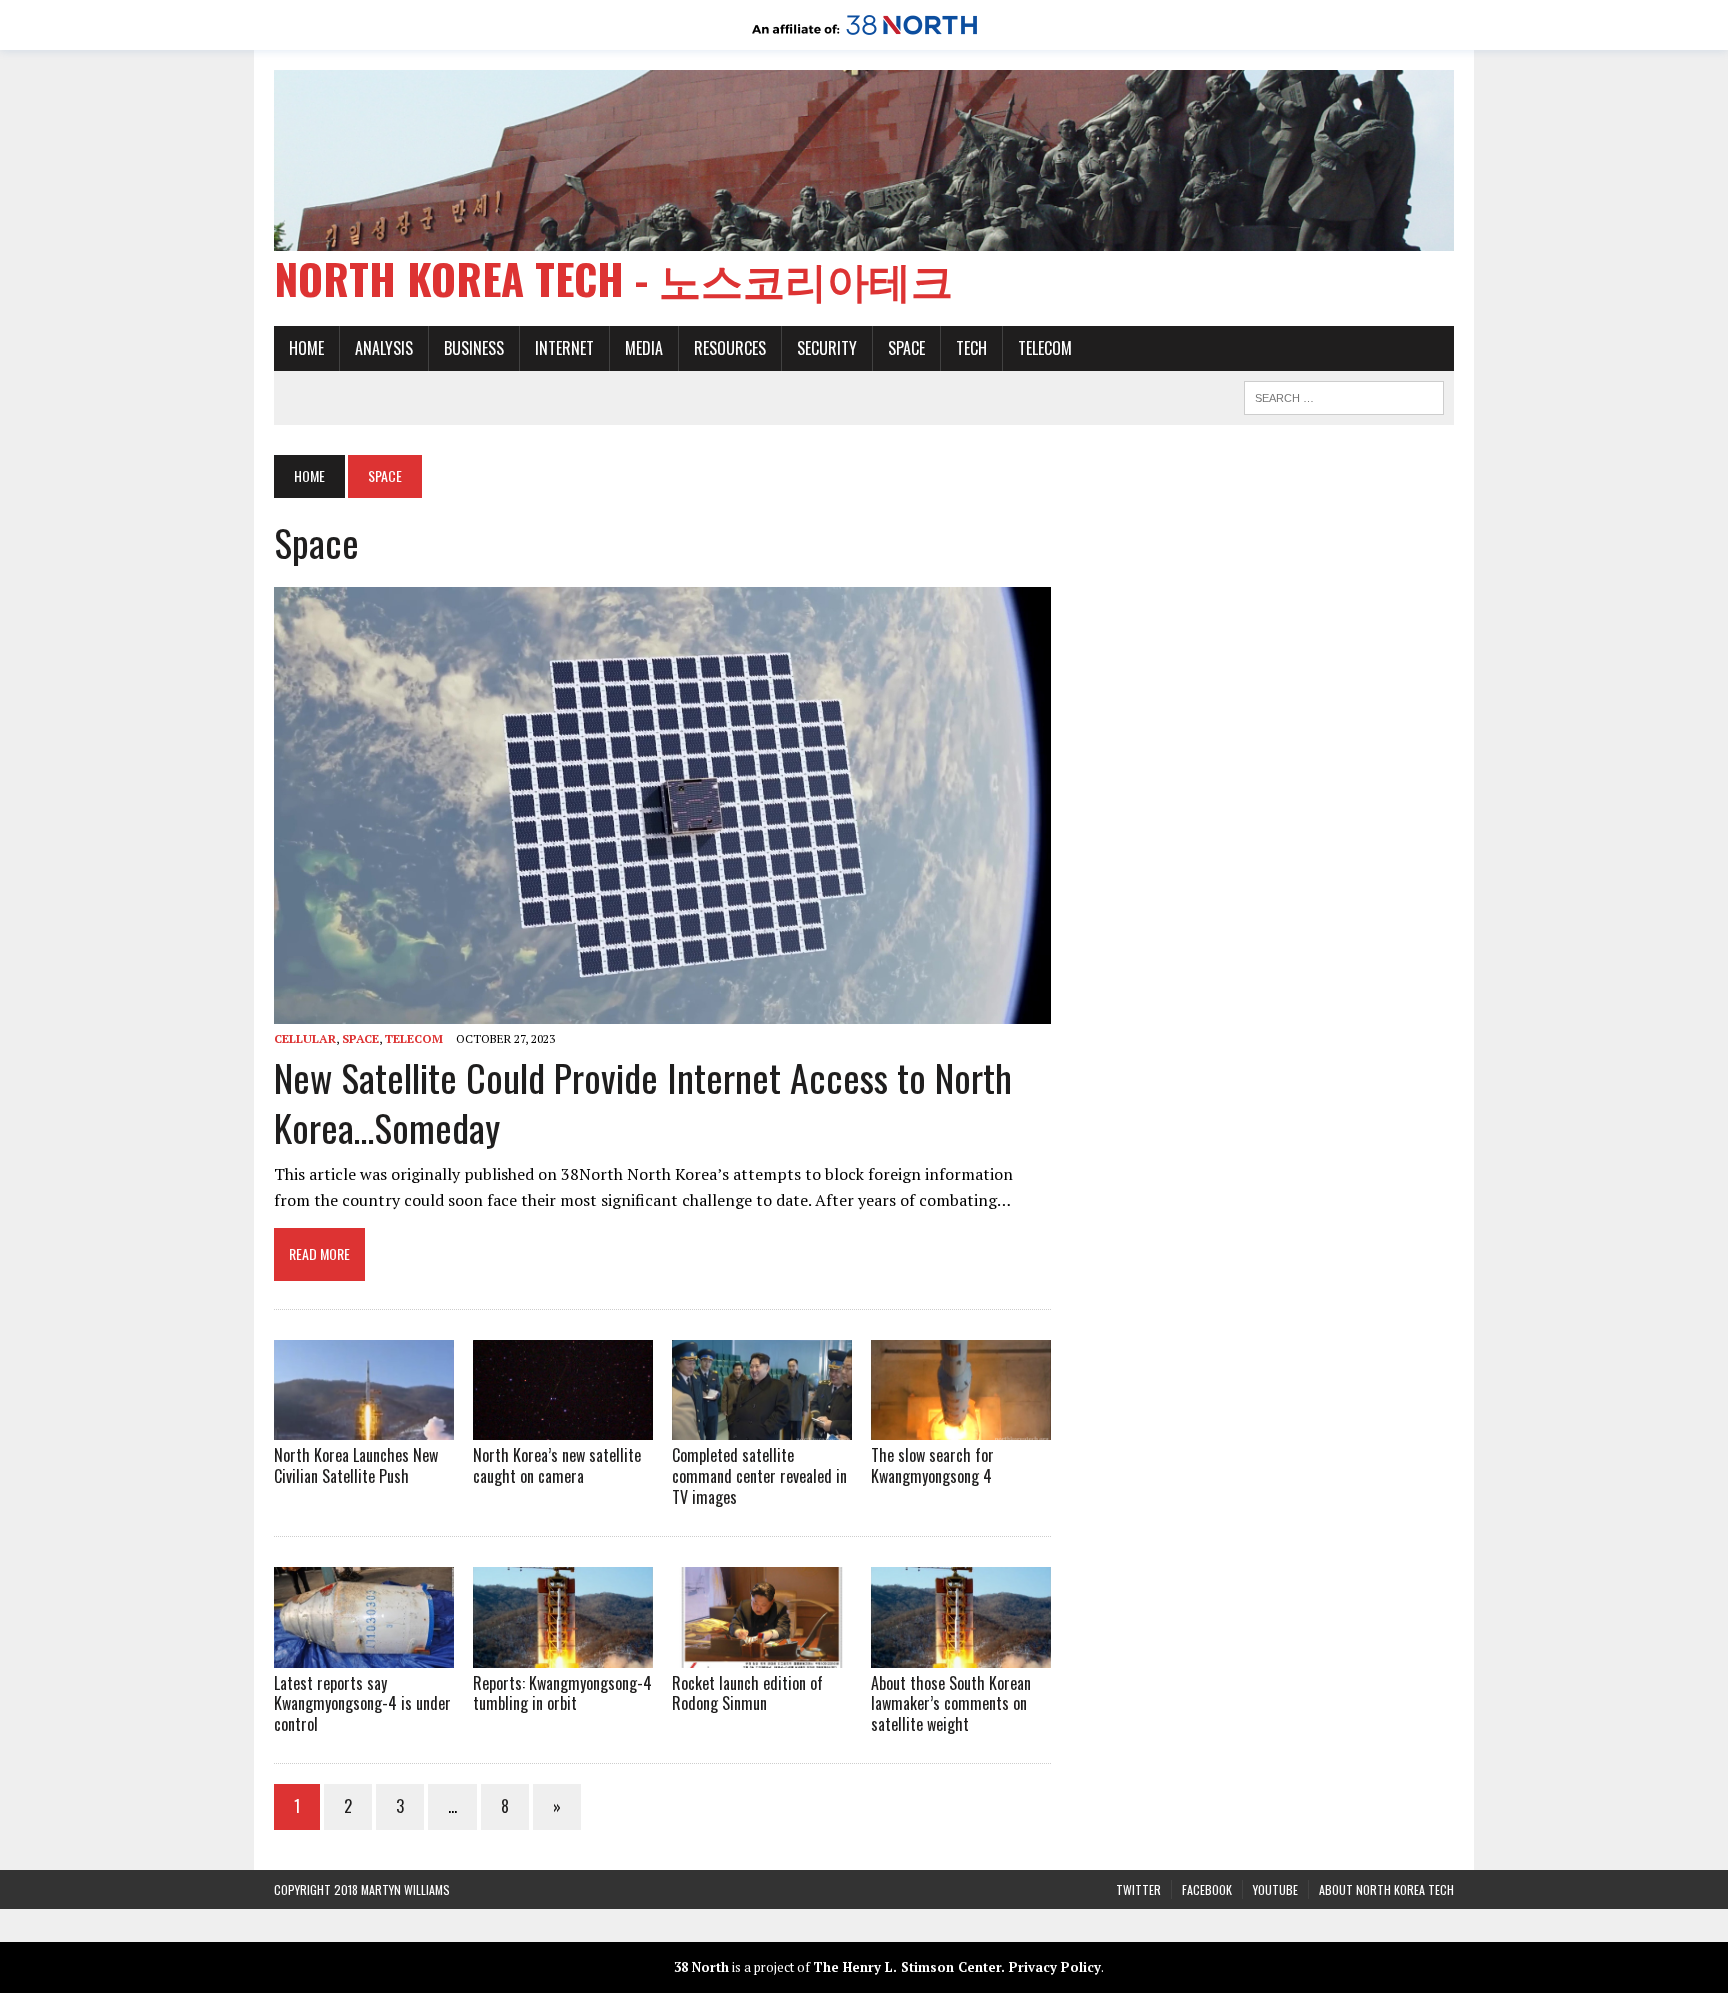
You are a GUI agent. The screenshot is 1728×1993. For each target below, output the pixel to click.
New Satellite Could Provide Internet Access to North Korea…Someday (643, 1101)
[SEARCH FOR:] (1344, 395)
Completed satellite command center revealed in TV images (759, 1476)
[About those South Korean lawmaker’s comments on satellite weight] (961, 1654)
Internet (564, 348)
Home (306, 348)
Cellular (305, 1038)
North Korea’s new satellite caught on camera (557, 1465)
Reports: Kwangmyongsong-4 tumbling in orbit (562, 1693)
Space (906, 348)
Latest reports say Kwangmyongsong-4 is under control (362, 1704)
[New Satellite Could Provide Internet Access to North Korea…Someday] (662, 1010)
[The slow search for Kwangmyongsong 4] (961, 1427)
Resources (730, 348)
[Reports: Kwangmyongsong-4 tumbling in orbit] (563, 1654)
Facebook (1207, 1889)
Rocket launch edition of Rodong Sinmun (747, 1693)
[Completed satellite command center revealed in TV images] (762, 1427)
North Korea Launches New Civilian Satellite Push (356, 1465)
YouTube (1275, 1889)
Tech (971, 348)
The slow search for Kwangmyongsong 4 (932, 1465)
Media (644, 348)
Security (827, 348)
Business (474, 348)
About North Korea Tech (1386, 1889)
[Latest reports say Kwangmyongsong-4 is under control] (364, 1654)
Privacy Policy (1055, 1967)
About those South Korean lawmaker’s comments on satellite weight (951, 1704)
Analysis (384, 348)
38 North (701, 1967)
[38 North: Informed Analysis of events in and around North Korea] (864, 36)
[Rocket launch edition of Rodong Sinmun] (762, 1654)
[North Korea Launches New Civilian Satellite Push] (364, 1427)
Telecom (1045, 348)
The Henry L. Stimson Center (907, 1967)
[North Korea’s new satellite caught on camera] (563, 1427)
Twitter (1138, 1889)
